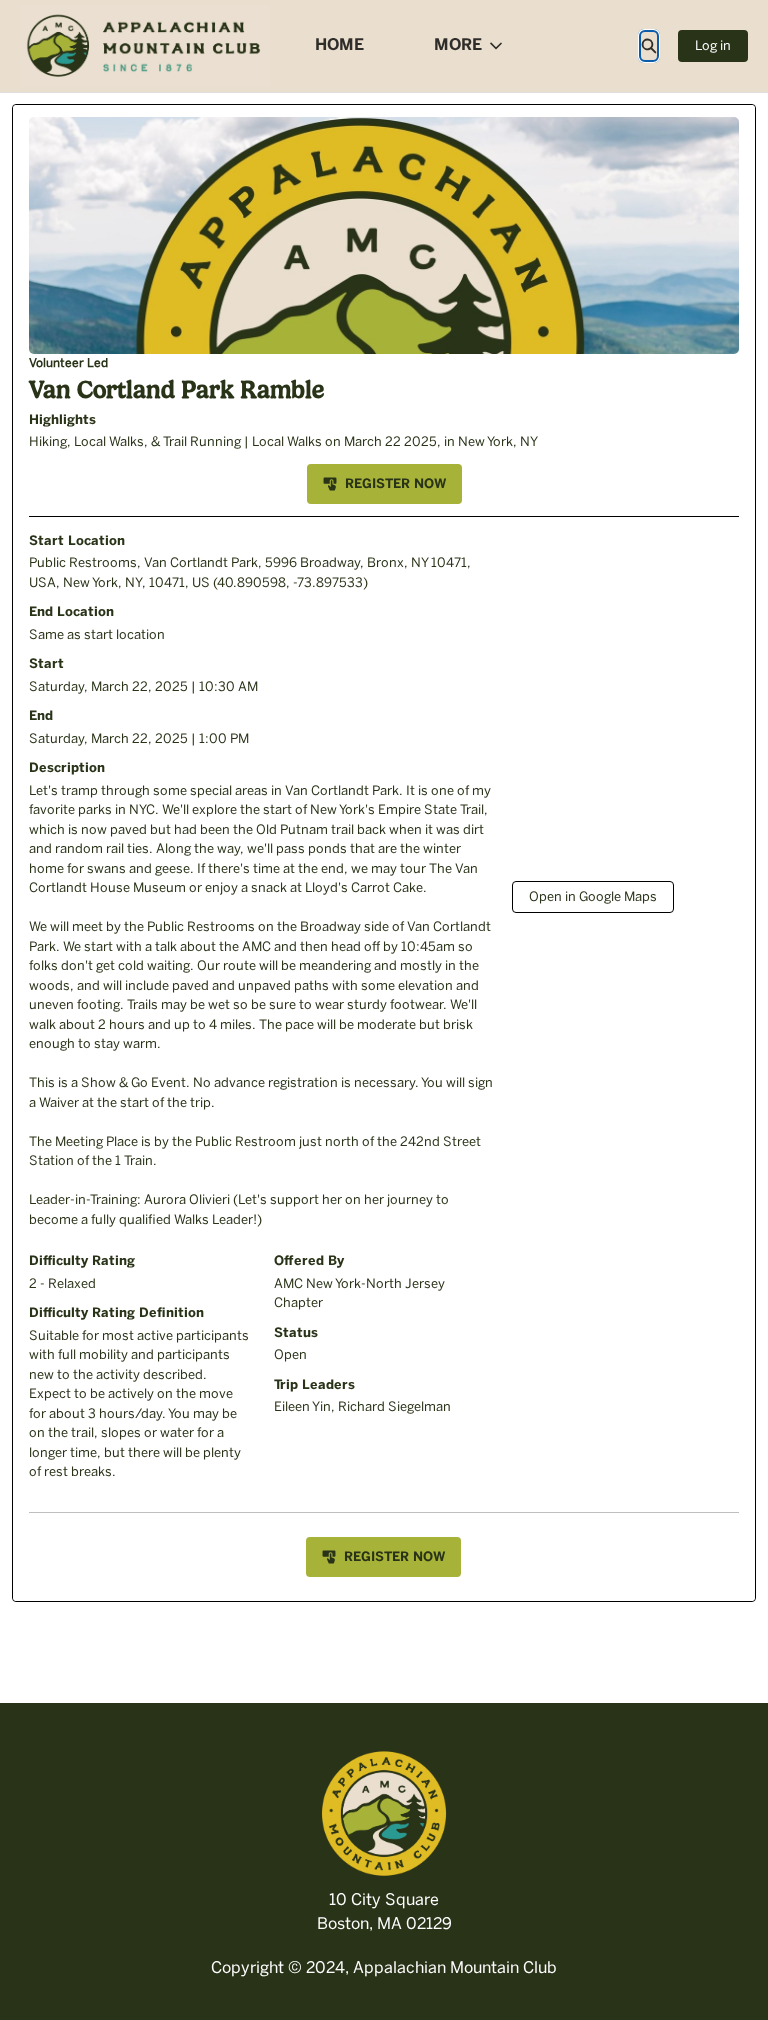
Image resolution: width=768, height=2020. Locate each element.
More (458, 44)
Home (339, 44)
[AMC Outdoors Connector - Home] (145, 46)
